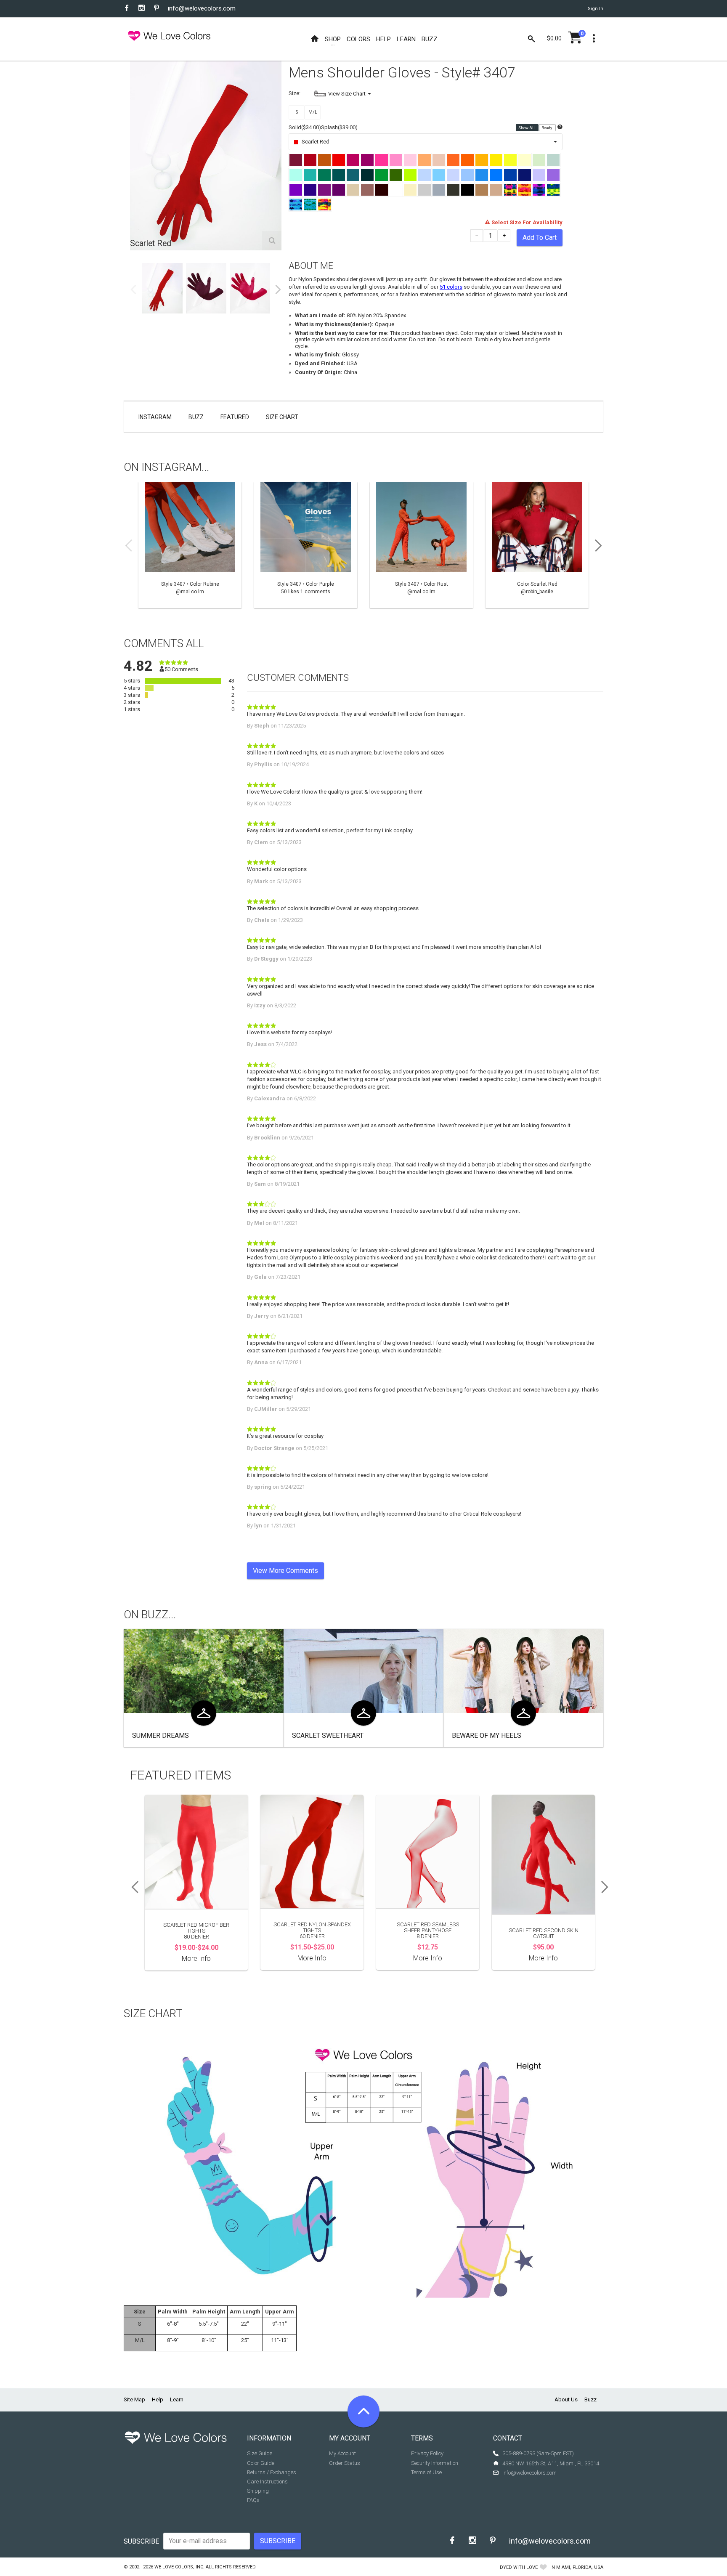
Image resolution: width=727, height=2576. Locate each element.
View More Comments (285, 1571)
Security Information (435, 2463)
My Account (342, 2453)
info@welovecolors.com (202, 8)
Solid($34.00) (305, 127)
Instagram (155, 417)
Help (158, 2399)
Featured (235, 417)
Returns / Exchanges (272, 2472)
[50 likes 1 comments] (306, 545)
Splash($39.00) (339, 127)
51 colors (451, 287)
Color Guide (261, 2463)
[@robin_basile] (537, 545)
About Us (566, 2399)
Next (278, 289)
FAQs (253, 2500)
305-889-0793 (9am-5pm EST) (538, 2453)
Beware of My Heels (487, 1735)
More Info (196, 1959)
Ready (547, 128)
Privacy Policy (427, 2453)
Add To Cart (540, 238)
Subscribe (141, 2541)
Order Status (345, 2463)
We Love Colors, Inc (179, 2567)
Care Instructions (267, 2482)
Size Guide (260, 2453)
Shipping (258, 2491)
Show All (527, 128)
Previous (133, 289)
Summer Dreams (161, 1735)
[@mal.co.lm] (190, 545)
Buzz (196, 417)
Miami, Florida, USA (580, 2567)
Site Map (134, 2399)
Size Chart (282, 417)
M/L (313, 112)
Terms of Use (426, 2472)
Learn (177, 2399)
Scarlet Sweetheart (328, 1735)
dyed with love (519, 2567)
